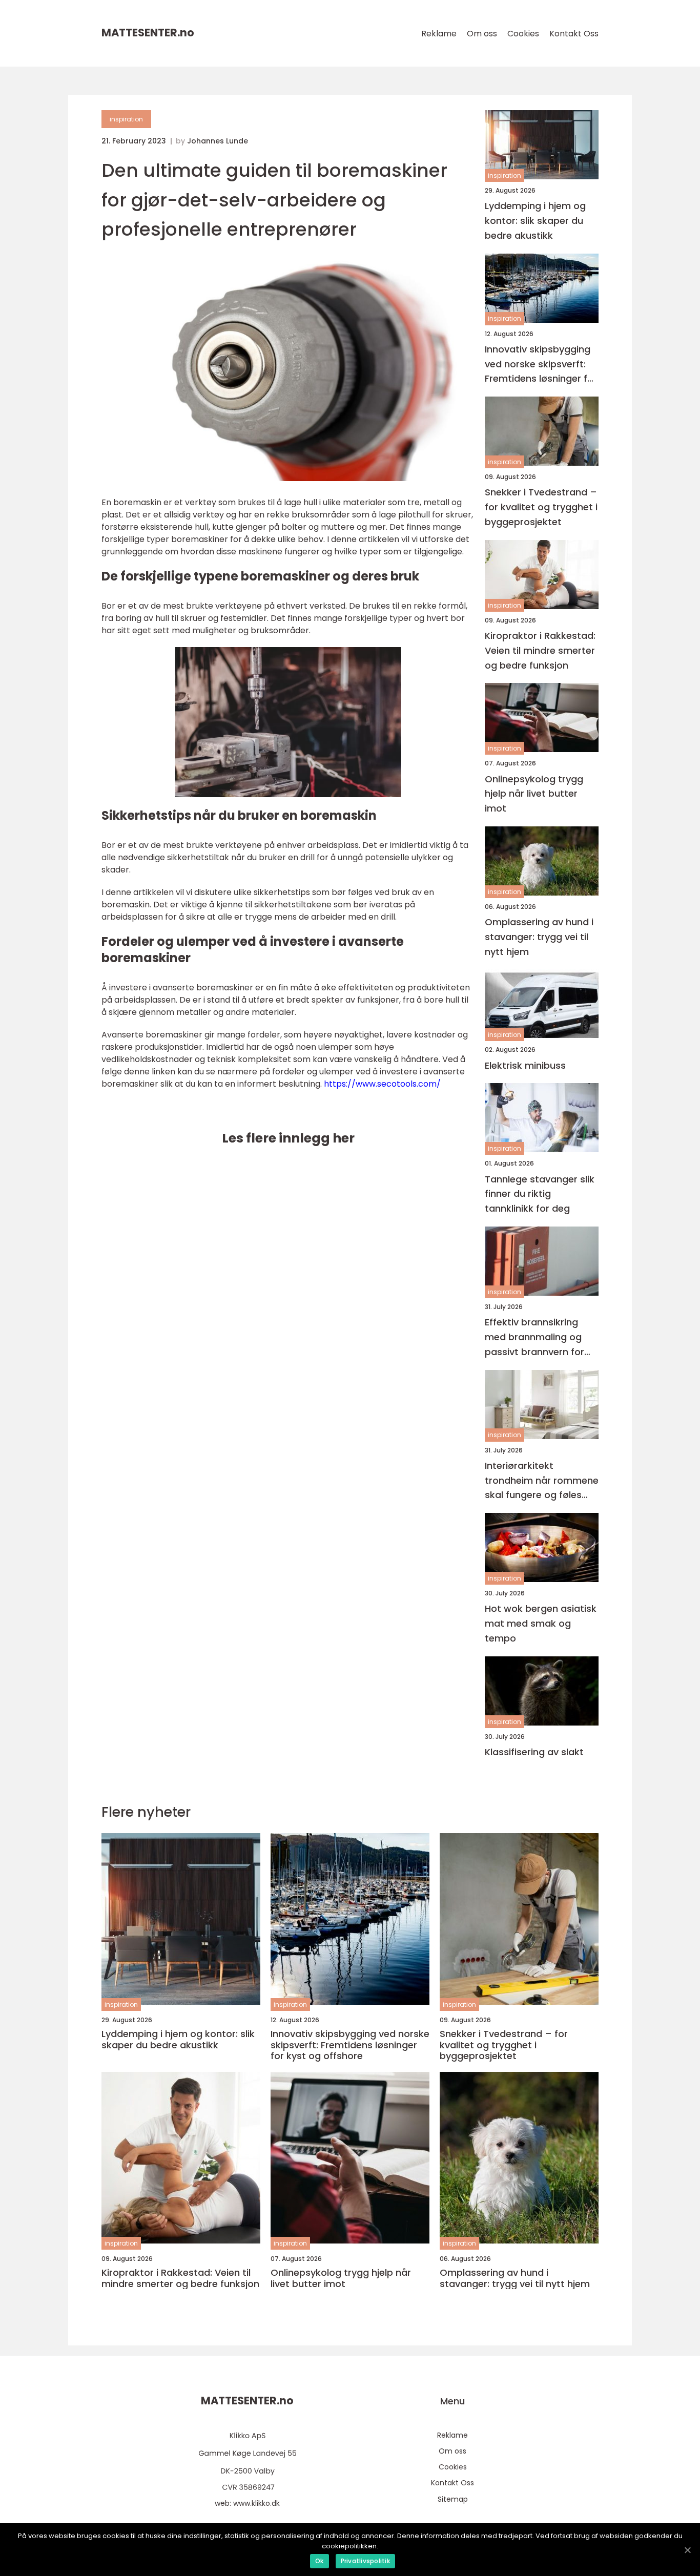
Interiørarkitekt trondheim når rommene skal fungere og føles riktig (542, 1481)
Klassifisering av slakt (534, 1752)
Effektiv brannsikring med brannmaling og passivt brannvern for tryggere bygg (534, 1337)
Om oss (482, 34)
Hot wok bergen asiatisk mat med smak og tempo (541, 1623)
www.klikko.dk (256, 2503)
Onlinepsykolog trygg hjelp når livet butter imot (534, 794)
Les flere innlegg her (288, 1138)
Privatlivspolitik (365, 2561)
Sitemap (453, 2499)
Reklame (439, 34)
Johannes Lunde (218, 141)
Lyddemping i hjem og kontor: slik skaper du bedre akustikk (535, 221)
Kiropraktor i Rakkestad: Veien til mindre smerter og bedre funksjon (540, 650)
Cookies (523, 34)
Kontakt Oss (574, 34)
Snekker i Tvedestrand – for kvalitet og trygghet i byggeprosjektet (541, 507)
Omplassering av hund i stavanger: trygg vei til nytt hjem (539, 937)
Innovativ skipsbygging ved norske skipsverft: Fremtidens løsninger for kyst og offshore (541, 365)
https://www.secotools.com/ (382, 1084)
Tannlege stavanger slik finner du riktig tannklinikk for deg (540, 1194)
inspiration (126, 119)
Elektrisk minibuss (525, 1065)
